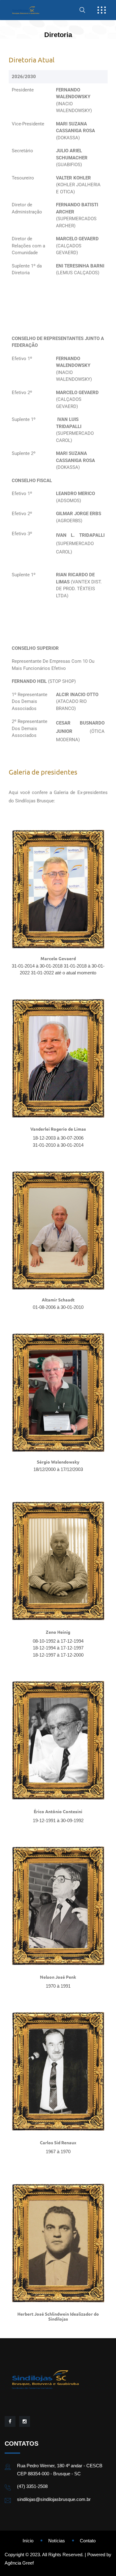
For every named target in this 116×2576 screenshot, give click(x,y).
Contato (88, 2541)
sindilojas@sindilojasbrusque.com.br (54, 2499)
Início (28, 2541)
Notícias (57, 2541)
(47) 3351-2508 (32, 2486)
